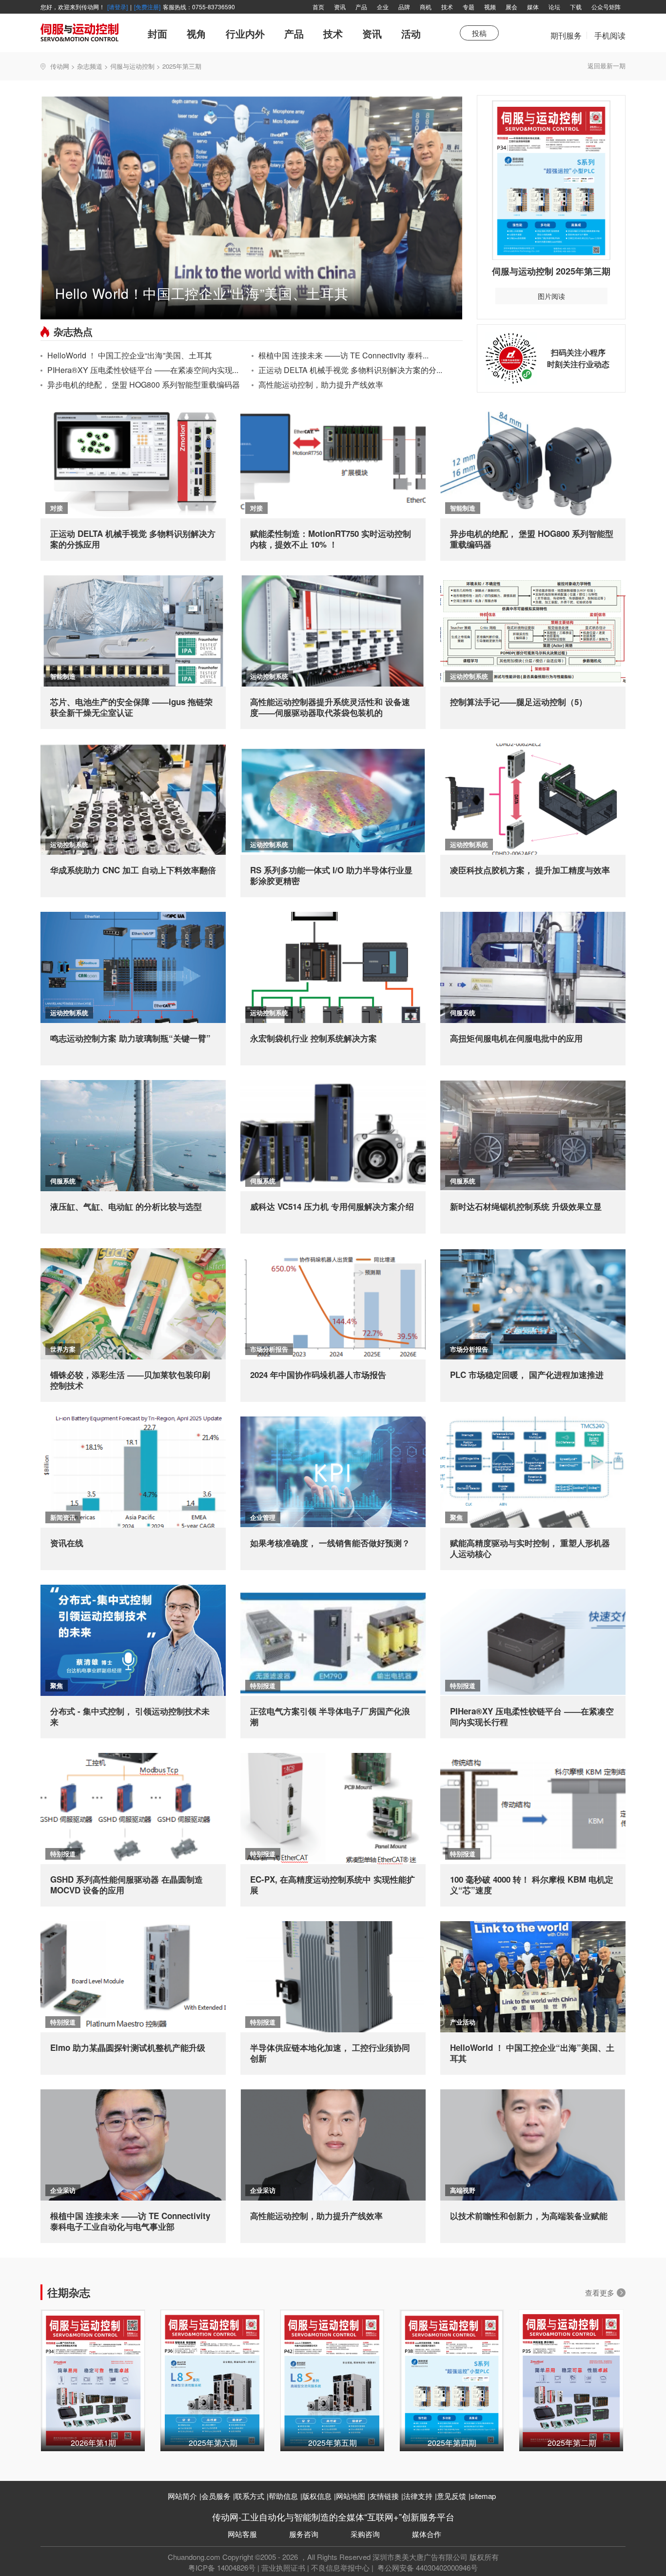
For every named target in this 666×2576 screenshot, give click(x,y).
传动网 (60, 66)
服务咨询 (304, 2534)
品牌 (404, 7)
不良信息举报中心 (340, 2567)
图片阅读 (551, 296)
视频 (490, 7)
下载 (576, 7)
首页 (318, 7)
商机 (426, 7)
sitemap (483, 2496)
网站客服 (242, 2534)
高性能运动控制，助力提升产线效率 (321, 384)
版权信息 (317, 2496)
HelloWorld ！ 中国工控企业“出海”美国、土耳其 (130, 355)
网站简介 (182, 2496)
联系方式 (250, 2496)
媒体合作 (427, 2534)
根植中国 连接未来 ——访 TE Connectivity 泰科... (343, 355)
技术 (447, 7)
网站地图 (351, 2496)
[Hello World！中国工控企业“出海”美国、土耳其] (251, 206)
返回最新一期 (607, 66)
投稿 (479, 33)
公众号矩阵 (606, 7)
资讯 (340, 7)
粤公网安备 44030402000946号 (427, 2567)
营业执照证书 (283, 2567)
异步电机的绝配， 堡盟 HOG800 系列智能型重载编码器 (144, 384)
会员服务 (216, 2496)
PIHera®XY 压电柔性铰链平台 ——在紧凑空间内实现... (143, 370)
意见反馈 (451, 2496)
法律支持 (418, 2496)
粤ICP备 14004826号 (222, 2567)
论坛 (554, 7)
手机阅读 (610, 35)
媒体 (533, 7)
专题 (469, 7)
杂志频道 (90, 66)
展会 (511, 7)
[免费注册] (147, 7)
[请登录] (118, 7)
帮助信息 (283, 2496)
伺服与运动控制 (132, 66)
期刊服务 (566, 40)
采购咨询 (365, 2534)
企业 (383, 7)
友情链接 (384, 2496)
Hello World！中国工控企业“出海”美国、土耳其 (202, 293)
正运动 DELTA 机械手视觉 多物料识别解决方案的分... (350, 370)
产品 (361, 7)
